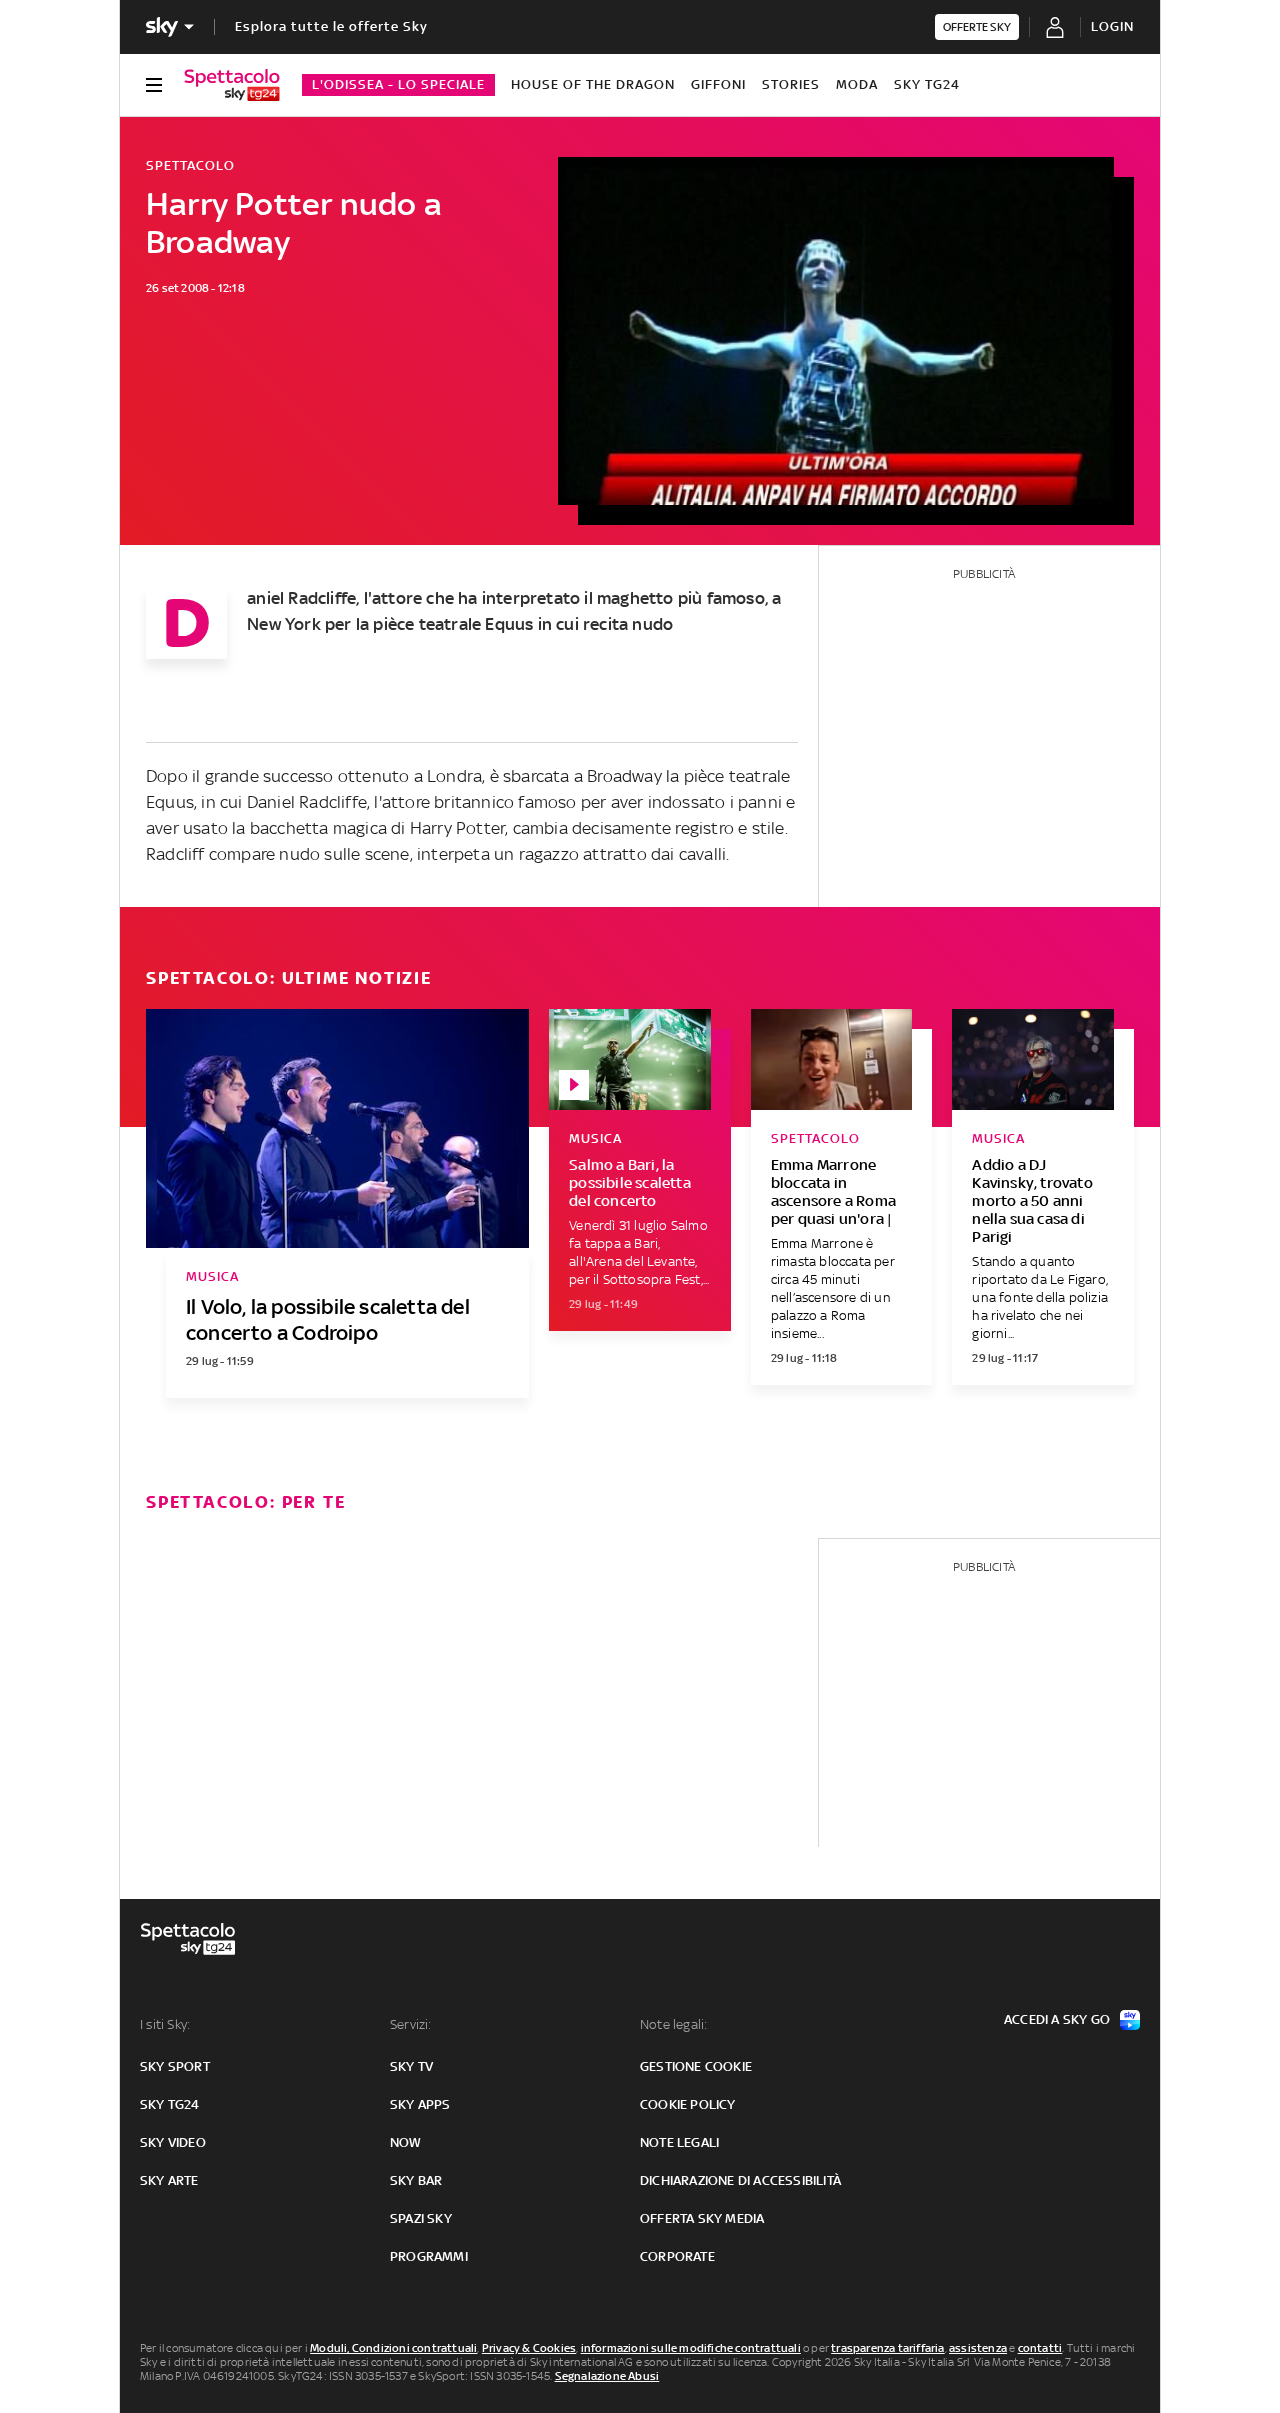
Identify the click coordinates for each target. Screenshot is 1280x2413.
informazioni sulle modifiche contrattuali (691, 2348)
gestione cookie (696, 2066)
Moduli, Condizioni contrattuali (393, 2348)
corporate (677, 2256)
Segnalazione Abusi (607, 2376)
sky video (173, 2142)
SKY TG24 (927, 84)
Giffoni (718, 84)
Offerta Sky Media (702, 2218)
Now (406, 2142)
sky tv (411, 2066)
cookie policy (688, 2104)
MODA (857, 84)
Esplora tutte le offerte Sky (331, 26)
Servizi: (411, 2024)
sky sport (175, 2066)
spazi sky (421, 2218)
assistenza (978, 2348)
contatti (1040, 2348)
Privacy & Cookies (529, 2348)
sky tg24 (170, 2104)
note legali (679, 2142)
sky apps (420, 2104)
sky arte (169, 2180)
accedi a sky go (1057, 2019)
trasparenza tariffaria (887, 2348)
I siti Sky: (165, 2024)
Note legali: (673, 2024)
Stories (791, 84)
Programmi (429, 2256)
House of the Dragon (593, 84)
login (1112, 26)
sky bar (416, 2180)
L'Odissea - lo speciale (398, 84)
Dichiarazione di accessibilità (740, 2180)
